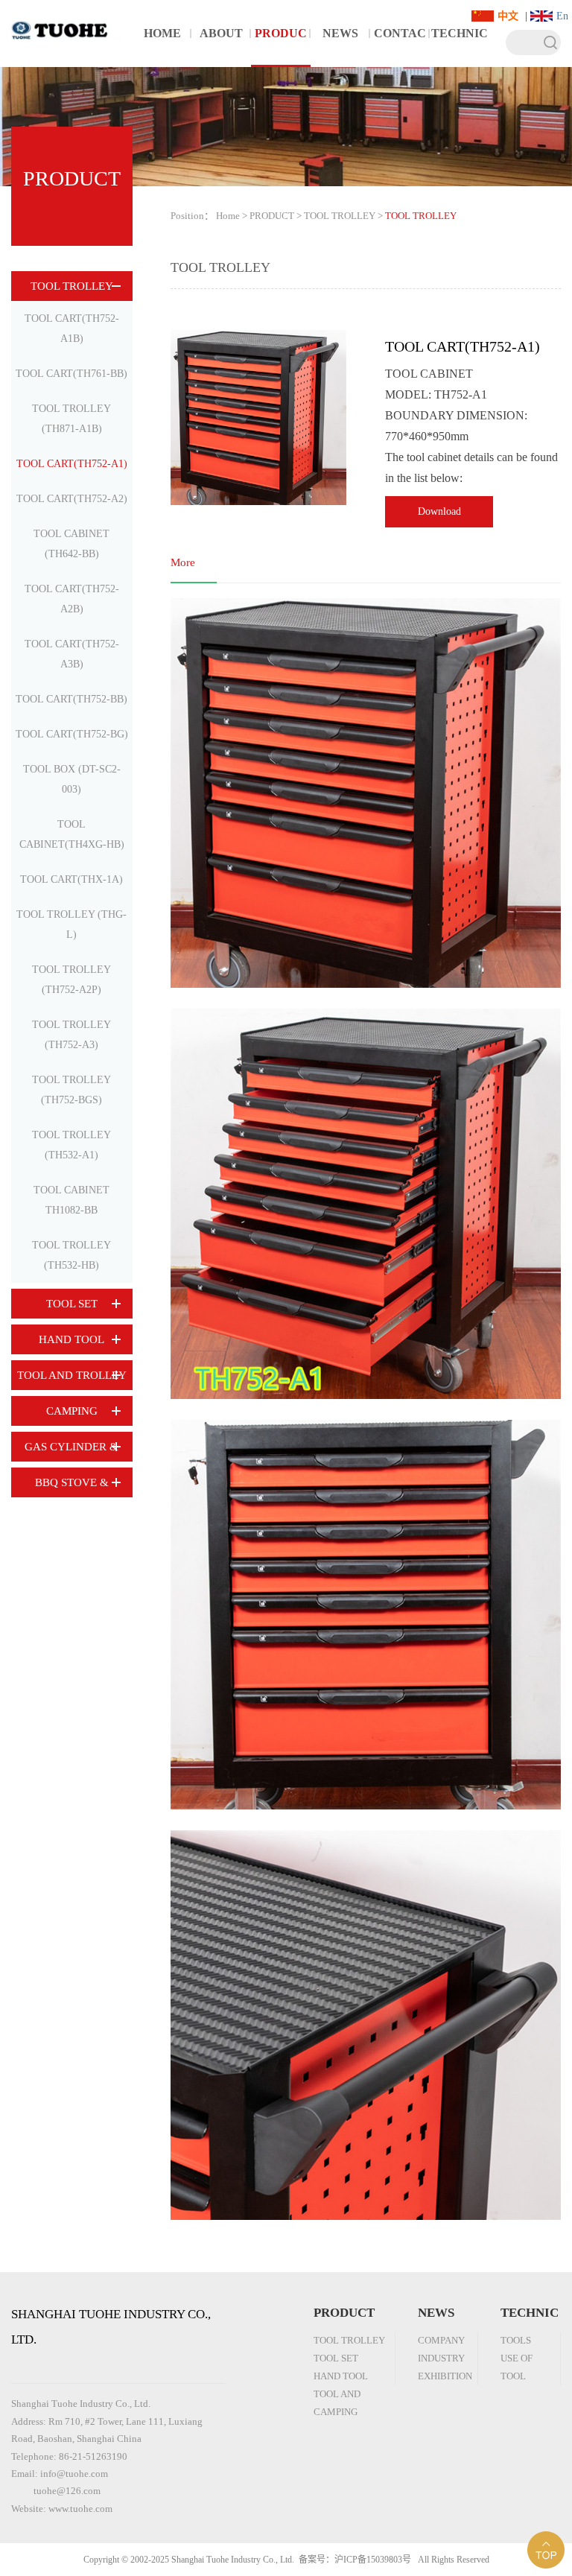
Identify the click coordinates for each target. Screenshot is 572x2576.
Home (228, 216)
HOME (162, 33)
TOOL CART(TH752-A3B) (72, 654)
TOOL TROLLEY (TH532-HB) (71, 1255)
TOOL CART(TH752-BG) (72, 734)
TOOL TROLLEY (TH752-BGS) (71, 1090)
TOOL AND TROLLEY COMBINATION (72, 1380)
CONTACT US (400, 47)
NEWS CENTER (340, 47)
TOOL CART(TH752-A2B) (72, 599)
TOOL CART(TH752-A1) (72, 464)
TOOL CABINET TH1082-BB (71, 1200)
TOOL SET (72, 1304)
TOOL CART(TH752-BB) (71, 699)
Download (439, 511)
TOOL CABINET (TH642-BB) (71, 544)
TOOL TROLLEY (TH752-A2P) (71, 980)
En (562, 16)
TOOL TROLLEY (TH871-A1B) (71, 419)
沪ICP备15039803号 (373, 2560)
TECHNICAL (460, 47)
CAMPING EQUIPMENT (71, 1415)
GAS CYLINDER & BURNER (71, 1451)
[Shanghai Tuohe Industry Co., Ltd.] (66, 20)
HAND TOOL (71, 1339)
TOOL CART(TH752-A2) (72, 499)
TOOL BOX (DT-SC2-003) (72, 779)
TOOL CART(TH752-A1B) (72, 329)
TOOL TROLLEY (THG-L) (71, 924)
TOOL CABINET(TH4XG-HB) (72, 834)
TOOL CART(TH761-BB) (71, 374)
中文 (508, 16)
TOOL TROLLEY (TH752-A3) (71, 1035)
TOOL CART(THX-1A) (71, 879)
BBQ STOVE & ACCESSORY (72, 1487)
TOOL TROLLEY (72, 286)
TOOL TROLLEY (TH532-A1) (71, 1145)
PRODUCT (281, 47)
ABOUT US (221, 47)
